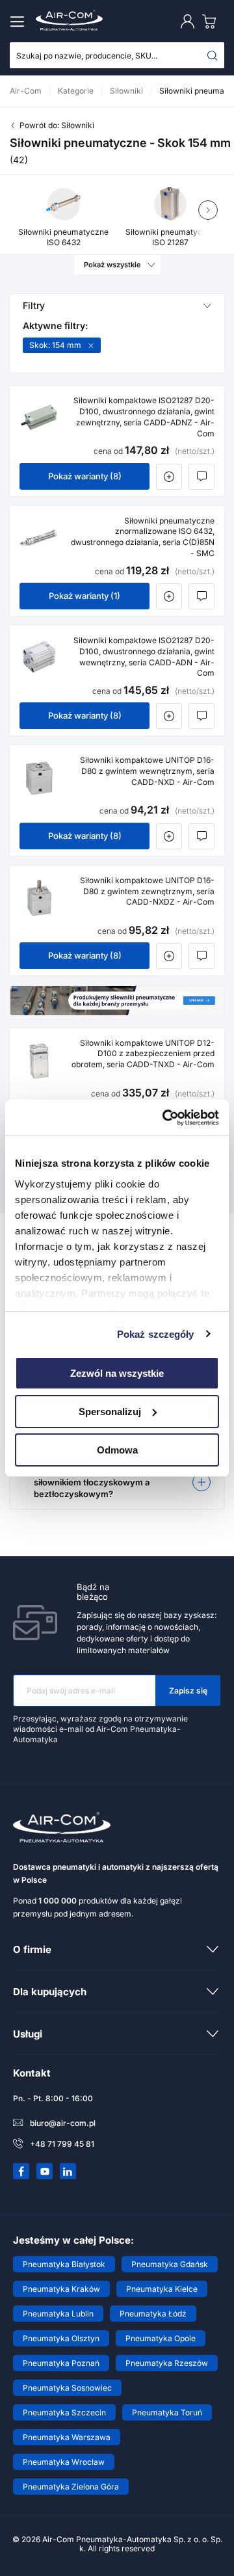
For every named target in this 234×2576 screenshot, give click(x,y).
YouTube (45, 2171)
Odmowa (117, 1449)
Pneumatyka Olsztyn (61, 2338)
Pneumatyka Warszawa (67, 2437)
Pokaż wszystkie (112, 265)
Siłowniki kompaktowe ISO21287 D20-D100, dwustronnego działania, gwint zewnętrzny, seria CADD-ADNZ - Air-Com (144, 417)
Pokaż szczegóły (156, 1334)
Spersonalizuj (110, 1412)
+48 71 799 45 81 (62, 2144)
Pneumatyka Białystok (64, 2264)
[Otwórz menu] (19, 21)
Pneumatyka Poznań (61, 2363)
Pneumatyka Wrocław (64, 2462)
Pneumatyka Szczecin (64, 2412)
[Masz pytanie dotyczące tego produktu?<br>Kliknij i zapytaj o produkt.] (201, 477)
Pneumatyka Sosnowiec (67, 2388)
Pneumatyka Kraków (61, 2289)
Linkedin (68, 2171)
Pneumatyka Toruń (167, 2412)
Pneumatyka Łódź (153, 2314)
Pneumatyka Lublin (58, 2314)
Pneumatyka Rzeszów (167, 2363)
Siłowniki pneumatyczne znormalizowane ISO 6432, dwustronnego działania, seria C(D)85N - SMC (143, 537)
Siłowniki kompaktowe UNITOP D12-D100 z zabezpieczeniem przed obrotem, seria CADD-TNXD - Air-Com (143, 1054)
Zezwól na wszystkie (117, 1373)
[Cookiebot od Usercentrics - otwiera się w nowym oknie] (165, 1117)
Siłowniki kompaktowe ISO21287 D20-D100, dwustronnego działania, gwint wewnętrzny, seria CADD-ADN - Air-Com (144, 657)
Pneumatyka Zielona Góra (71, 2487)
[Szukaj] (213, 55)
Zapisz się (188, 1691)
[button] (117, 1482)
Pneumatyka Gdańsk (170, 2264)
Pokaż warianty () (85, 476)
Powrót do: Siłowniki (57, 125)
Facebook (21, 2171)
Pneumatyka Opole (161, 2338)
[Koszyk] (212, 21)
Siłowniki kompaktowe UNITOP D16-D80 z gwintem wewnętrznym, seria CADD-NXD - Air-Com (147, 771)
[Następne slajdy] (208, 210)
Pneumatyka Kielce (162, 2289)
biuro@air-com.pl (63, 2123)
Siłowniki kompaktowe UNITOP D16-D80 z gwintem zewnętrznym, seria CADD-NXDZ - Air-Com (147, 891)
